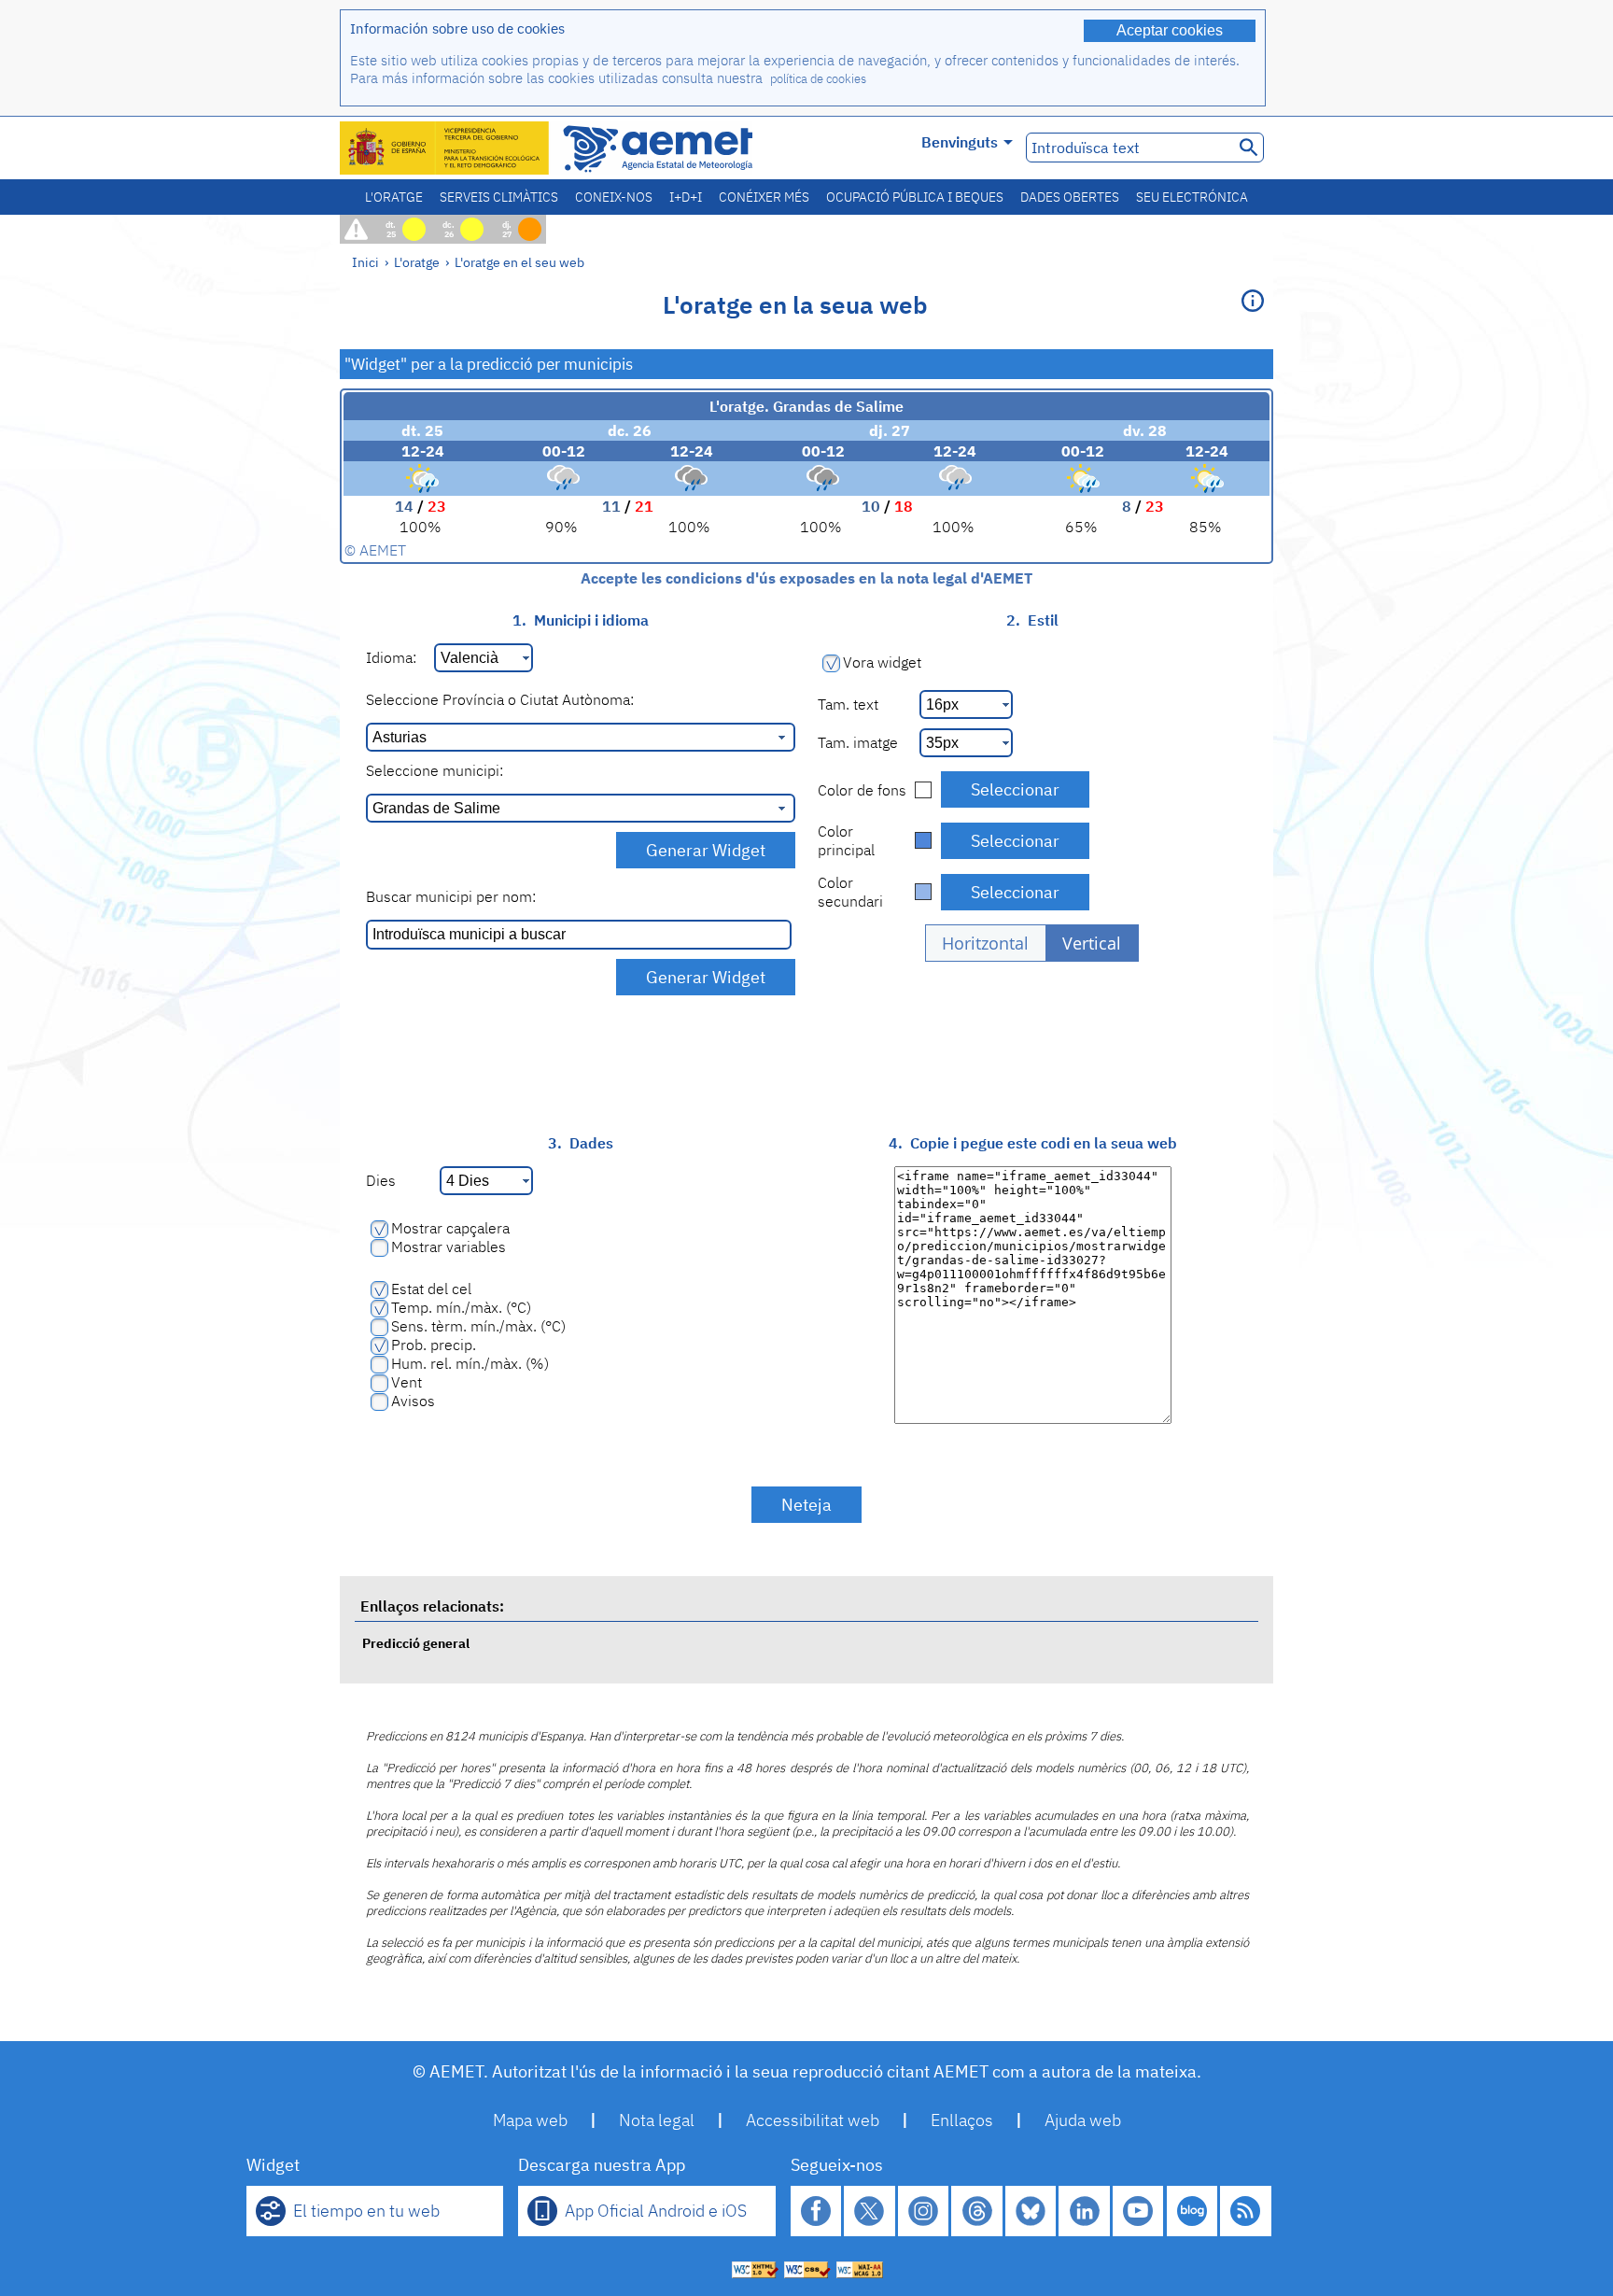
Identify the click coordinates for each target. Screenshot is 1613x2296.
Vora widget (882, 662)
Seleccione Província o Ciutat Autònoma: (500, 699)
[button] (986, 943)
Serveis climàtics (499, 197)
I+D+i (686, 197)
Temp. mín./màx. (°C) (461, 1307)
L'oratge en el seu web (519, 262)
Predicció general (416, 1643)
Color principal (846, 840)
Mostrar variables (449, 1247)
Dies (381, 1180)
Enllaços (962, 2120)
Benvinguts (960, 142)
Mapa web (530, 2120)
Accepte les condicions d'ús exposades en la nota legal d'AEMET (806, 578)
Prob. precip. (434, 1345)
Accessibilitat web (813, 2120)
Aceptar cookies (1170, 30)
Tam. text (848, 704)
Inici (365, 262)
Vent (407, 1382)
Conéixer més (764, 197)
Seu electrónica (1192, 197)
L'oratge (394, 197)
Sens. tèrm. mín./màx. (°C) (478, 1326)
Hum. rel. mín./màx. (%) (470, 1363)
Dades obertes (1070, 197)
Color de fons (862, 790)
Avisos (413, 1401)
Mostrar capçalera (450, 1228)
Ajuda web (1083, 2120)
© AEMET (375, 550)
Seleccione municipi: (435, 770)
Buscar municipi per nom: (451, 896)
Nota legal (657, 2120)
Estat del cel (431, 1289)
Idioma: (391, 657)
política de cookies (818, 79)
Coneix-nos (614, 197)
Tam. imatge (858, 742)
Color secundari (850, 892)
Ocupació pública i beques (915, 197)
